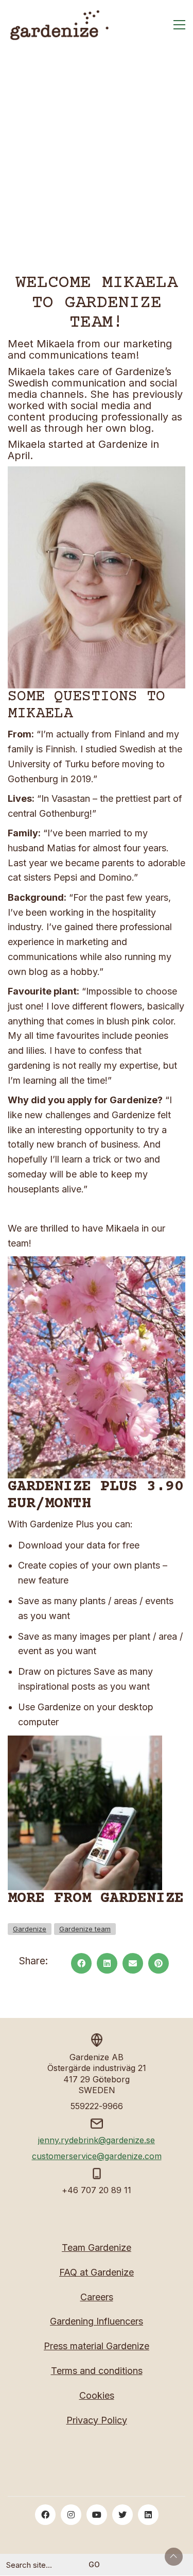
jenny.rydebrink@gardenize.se (97, 2140)
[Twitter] (122, 2515)
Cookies (97, 2395)
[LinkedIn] (107, 1963)
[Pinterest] (159, 1963)
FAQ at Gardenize (97, 2272)
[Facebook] (81, 1963)
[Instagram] (71, 2515)
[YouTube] (97, 2515)
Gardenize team (85, 1929)
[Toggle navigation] (179, 25)
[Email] (133, 1963)
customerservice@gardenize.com (97, 2156)
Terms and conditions (97, 2371)
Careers (97, 2297)
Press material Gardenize (97, 2346)
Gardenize (30, 1929)
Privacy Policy (97, 2420)
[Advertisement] (97, 172)
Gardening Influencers (97, 2321)
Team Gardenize (97, 2247)
